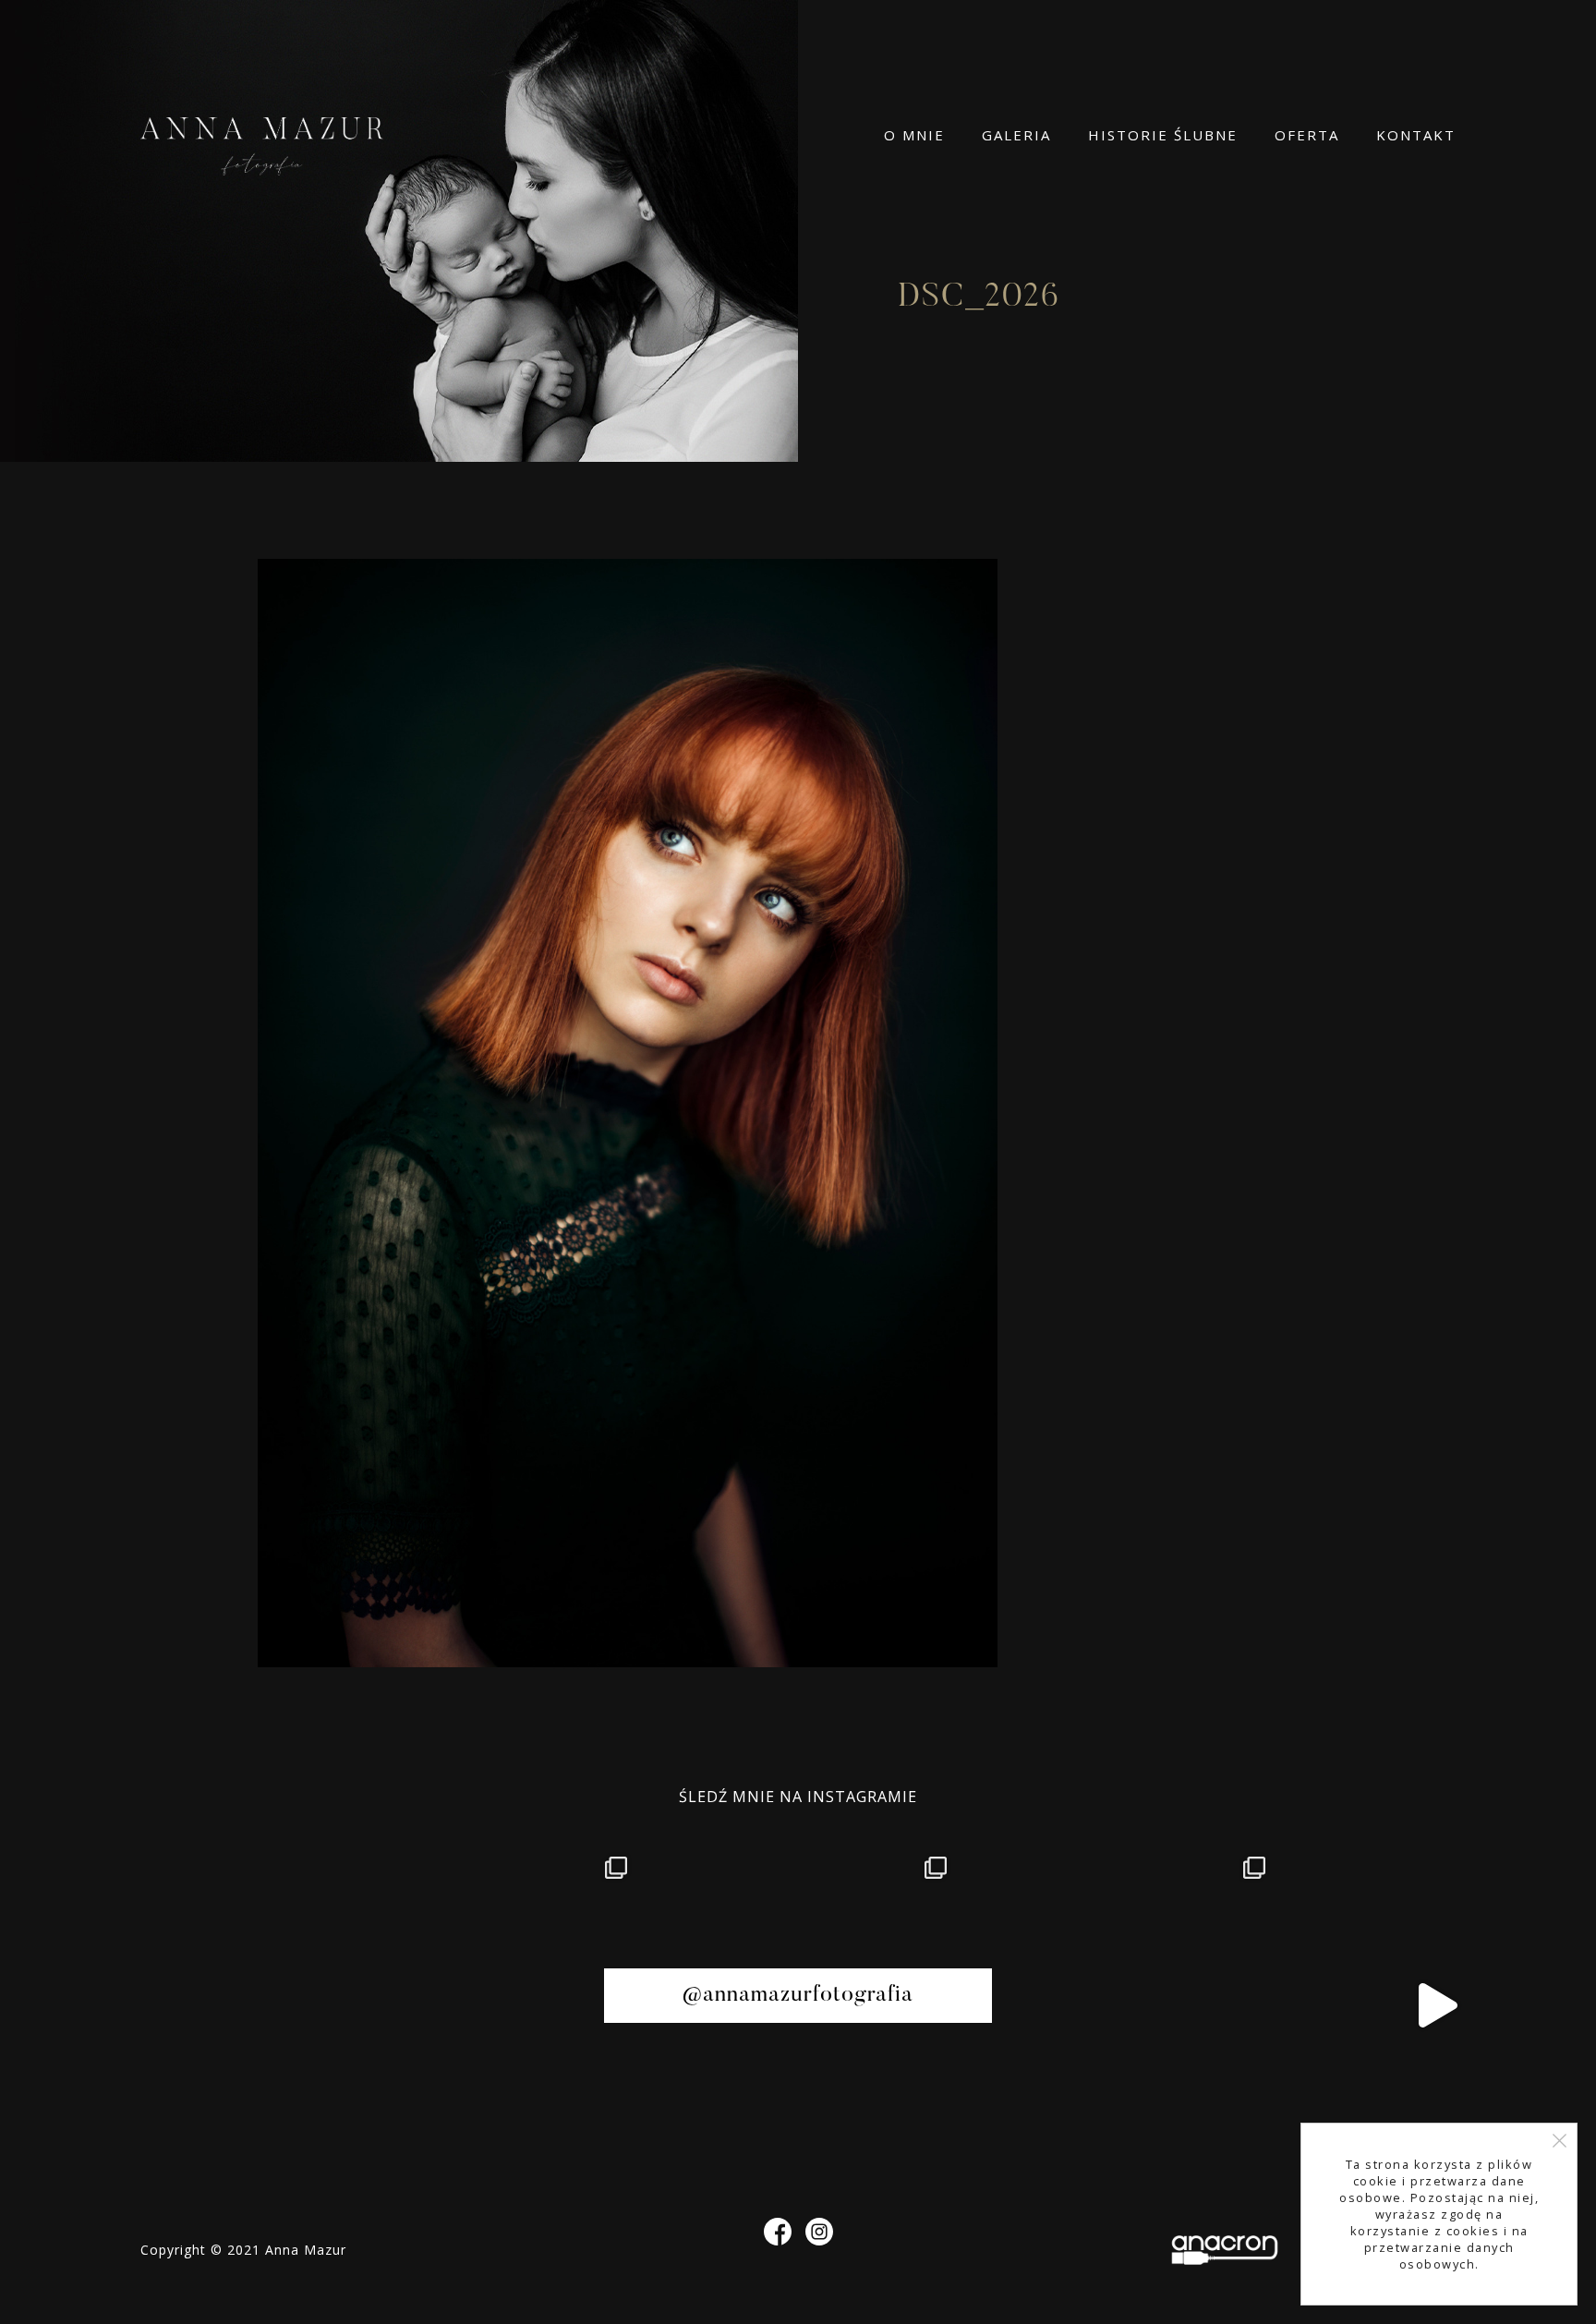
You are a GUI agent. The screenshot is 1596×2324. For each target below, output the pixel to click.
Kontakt (1416, 135)
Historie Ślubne (1163, 135)
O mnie (914, 135)
